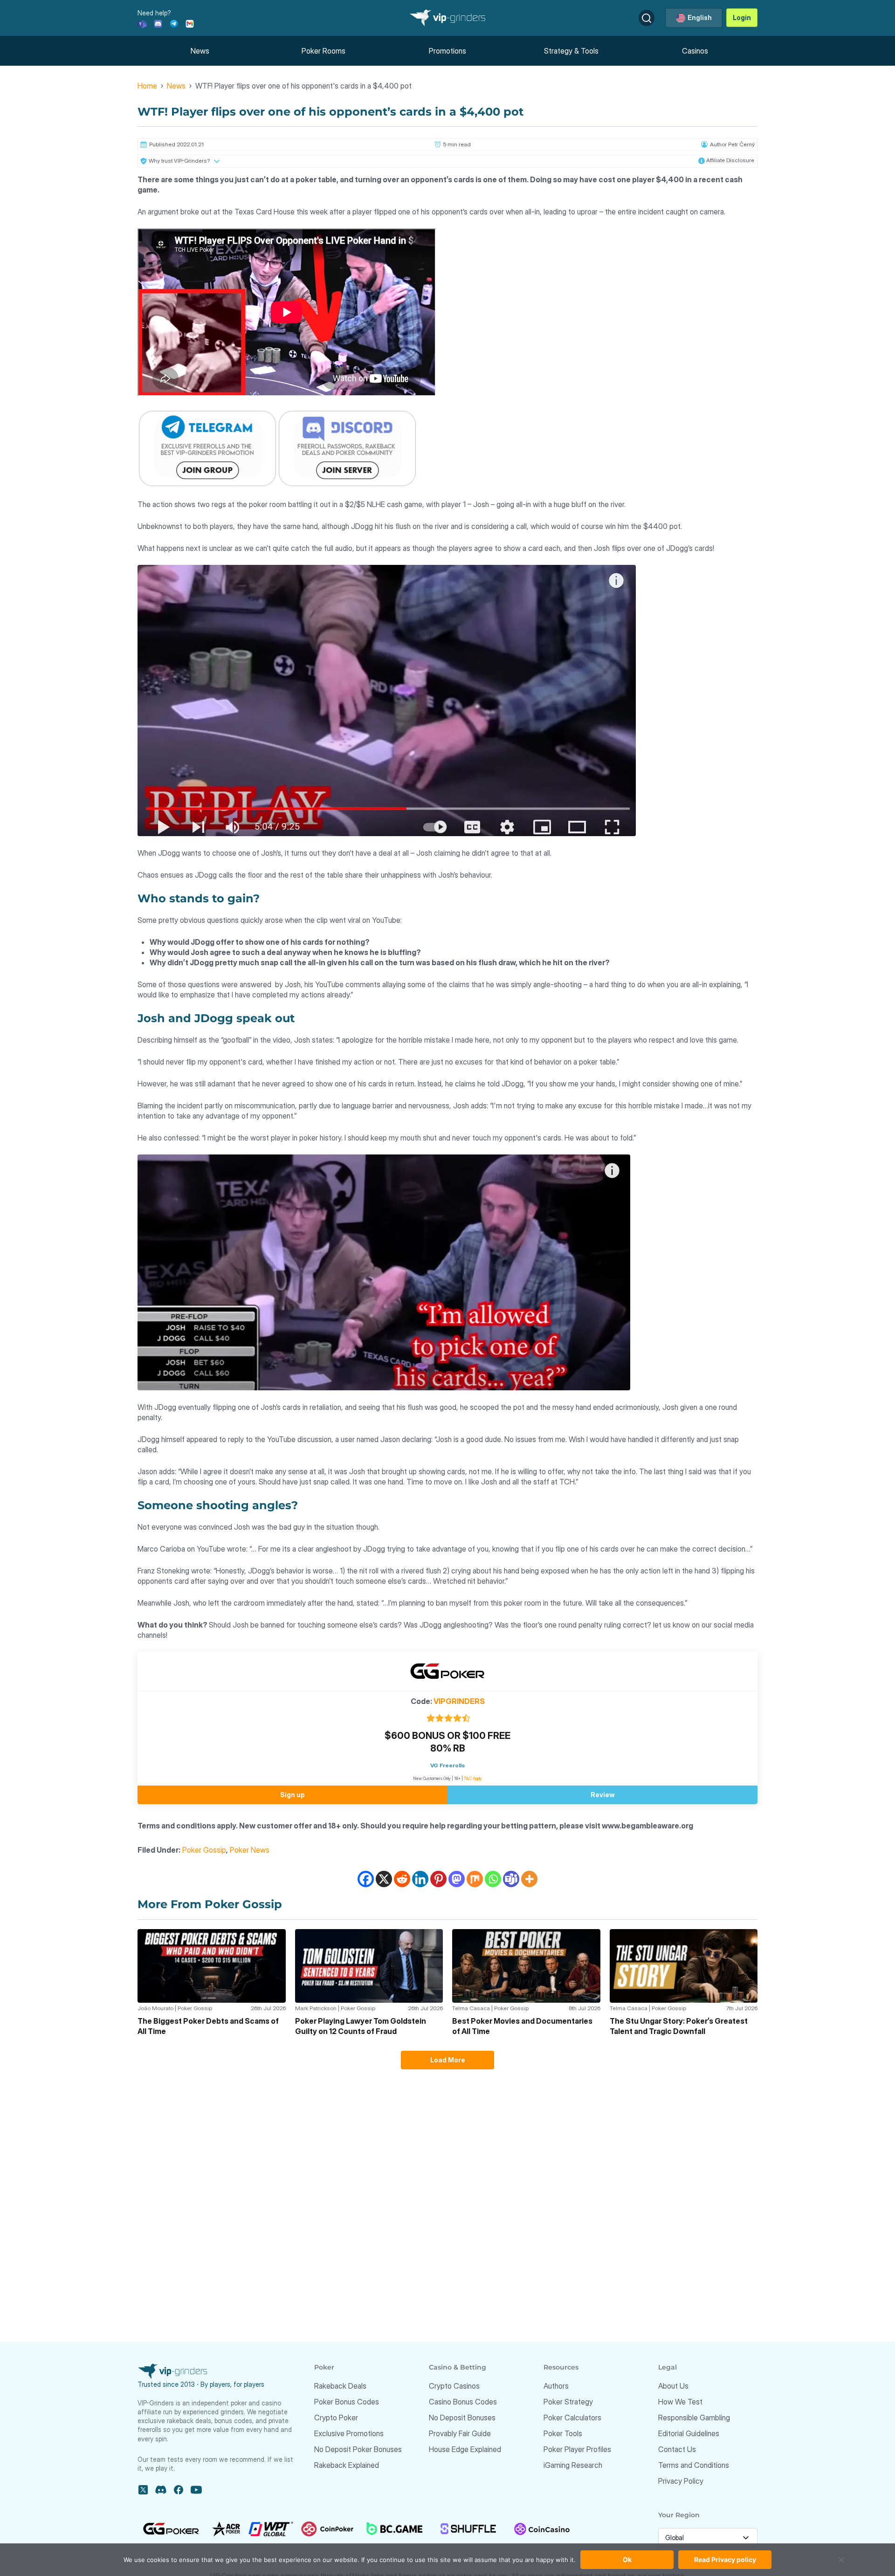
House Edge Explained (465, 2449)
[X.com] (143, 2490)
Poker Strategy (568, 2402)
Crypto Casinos (454, 2386)
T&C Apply (473, 1778)
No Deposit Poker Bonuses (358, 2449)
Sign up (293, 1795)
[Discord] (158, 23)
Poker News (250, 1850)
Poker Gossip (204, 1850)
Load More (448, 2060)
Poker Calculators (572, 2418)
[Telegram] (174, 23)
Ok (627, 2559)
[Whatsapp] (493, 1879)
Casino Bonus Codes (463, 2402)
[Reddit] (402, 1879)
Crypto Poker (336, 2418)
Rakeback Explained (347, 2465)
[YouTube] (196, 2490)
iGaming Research (573, 2465)
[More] (529, 1879)
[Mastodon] (457, 1879)
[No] (841, 2564)
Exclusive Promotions (349, 2433)
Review (602, 1795)
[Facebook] (366, 1879)
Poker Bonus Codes (347, 2402)
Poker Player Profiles (577, 2449)
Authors (556, 2386)
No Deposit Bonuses (462, 2418)
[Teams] (142, 23)
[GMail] (190, 23)
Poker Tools (563, 2433)
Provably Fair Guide (460, 2433)
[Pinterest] (438, 1879)
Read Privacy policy (725, 2559)
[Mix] (475, 1879)
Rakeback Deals (340, 2386)
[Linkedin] (420, 1879)
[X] (384, 1879)
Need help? (154, 13)
